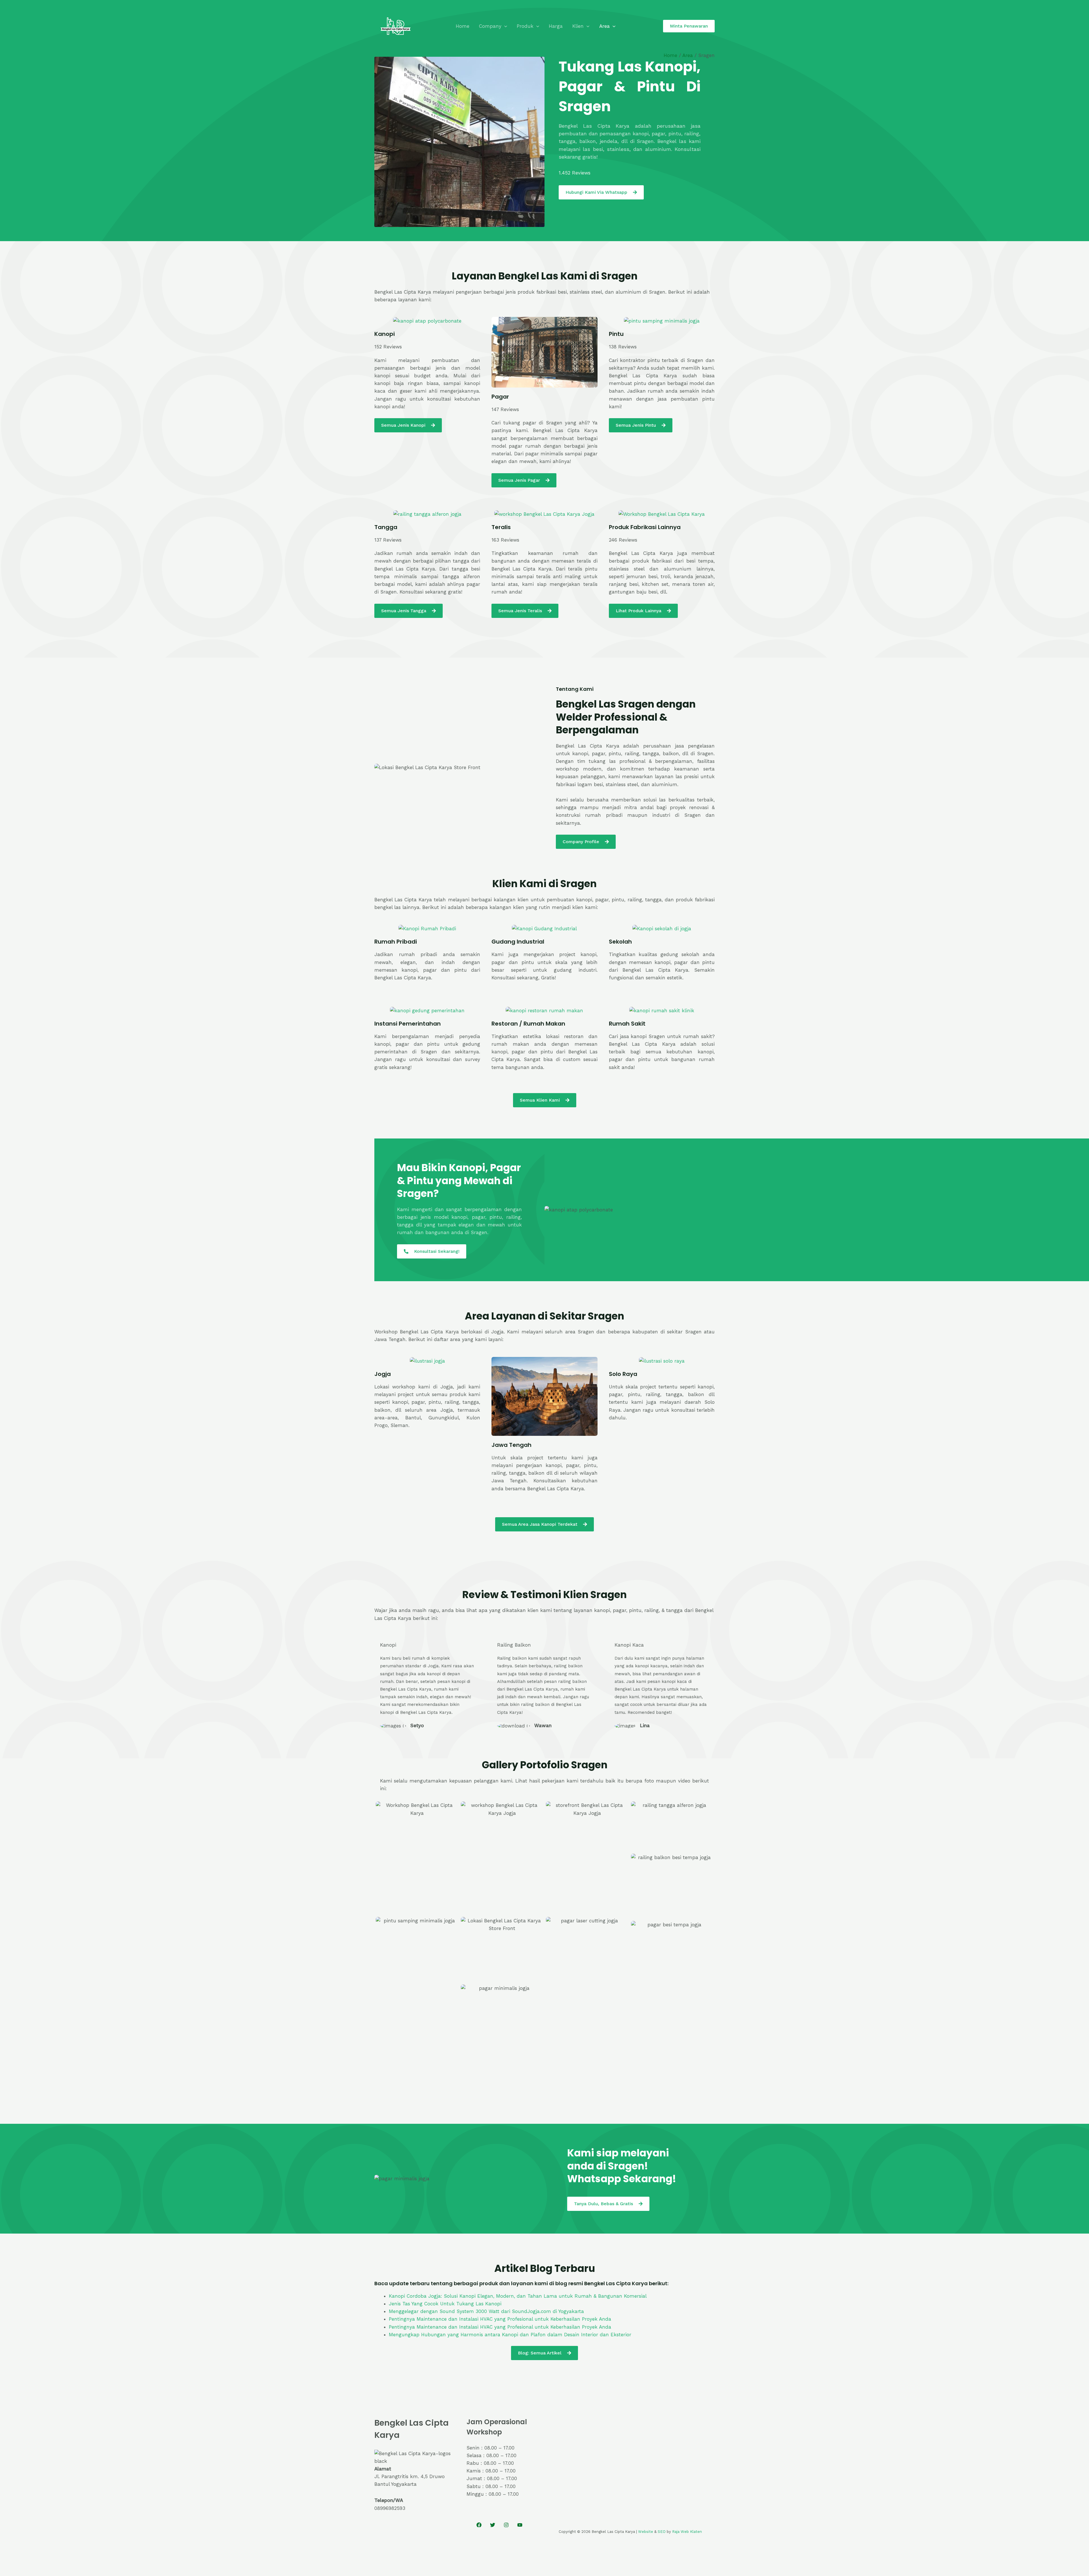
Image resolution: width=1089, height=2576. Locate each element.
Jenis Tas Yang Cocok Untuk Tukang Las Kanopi (445, 2304)
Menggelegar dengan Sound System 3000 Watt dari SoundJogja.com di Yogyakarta (486, 2311)
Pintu (616, 334)
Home (463, 26)
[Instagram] (506, 2525)
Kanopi (385, 334)
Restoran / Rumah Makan (528, 1024)
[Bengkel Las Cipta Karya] (396, 26)
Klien (578, 26)
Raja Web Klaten (687, 2532)
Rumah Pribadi (396, 942)
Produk (525, 26)
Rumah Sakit (627, 1024)
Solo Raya (623, 1374)
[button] (504, 26)
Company (490, 26)
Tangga (386, 527)
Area (604, 26)
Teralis (501, 527)
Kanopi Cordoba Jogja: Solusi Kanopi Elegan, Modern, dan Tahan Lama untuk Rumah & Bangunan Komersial (518, 2296)
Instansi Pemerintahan (408, 1024)
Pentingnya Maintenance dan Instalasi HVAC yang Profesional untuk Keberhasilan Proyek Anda (500, 2319)
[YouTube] (520, 2525)
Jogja (383, 1374)
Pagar (500, 397)
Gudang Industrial (518, 942)
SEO (662, 2532)
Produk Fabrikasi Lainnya (645, 527)
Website (646, 2532)
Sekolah (620, 942)
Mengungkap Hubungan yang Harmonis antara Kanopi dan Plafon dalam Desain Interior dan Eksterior (510, 2335)
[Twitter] (493, 2525)
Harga (556, 26)
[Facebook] (479, 2525)
